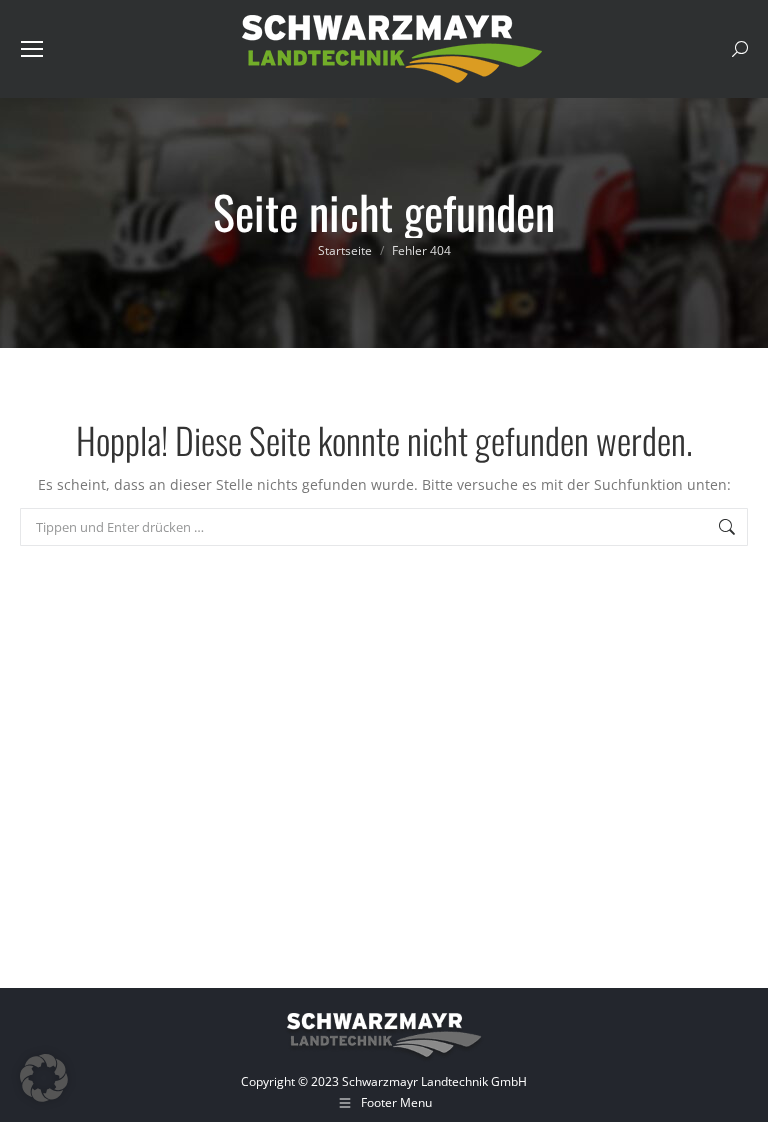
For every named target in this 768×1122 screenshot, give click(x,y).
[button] (44, 1078)
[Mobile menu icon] (32, 49)
